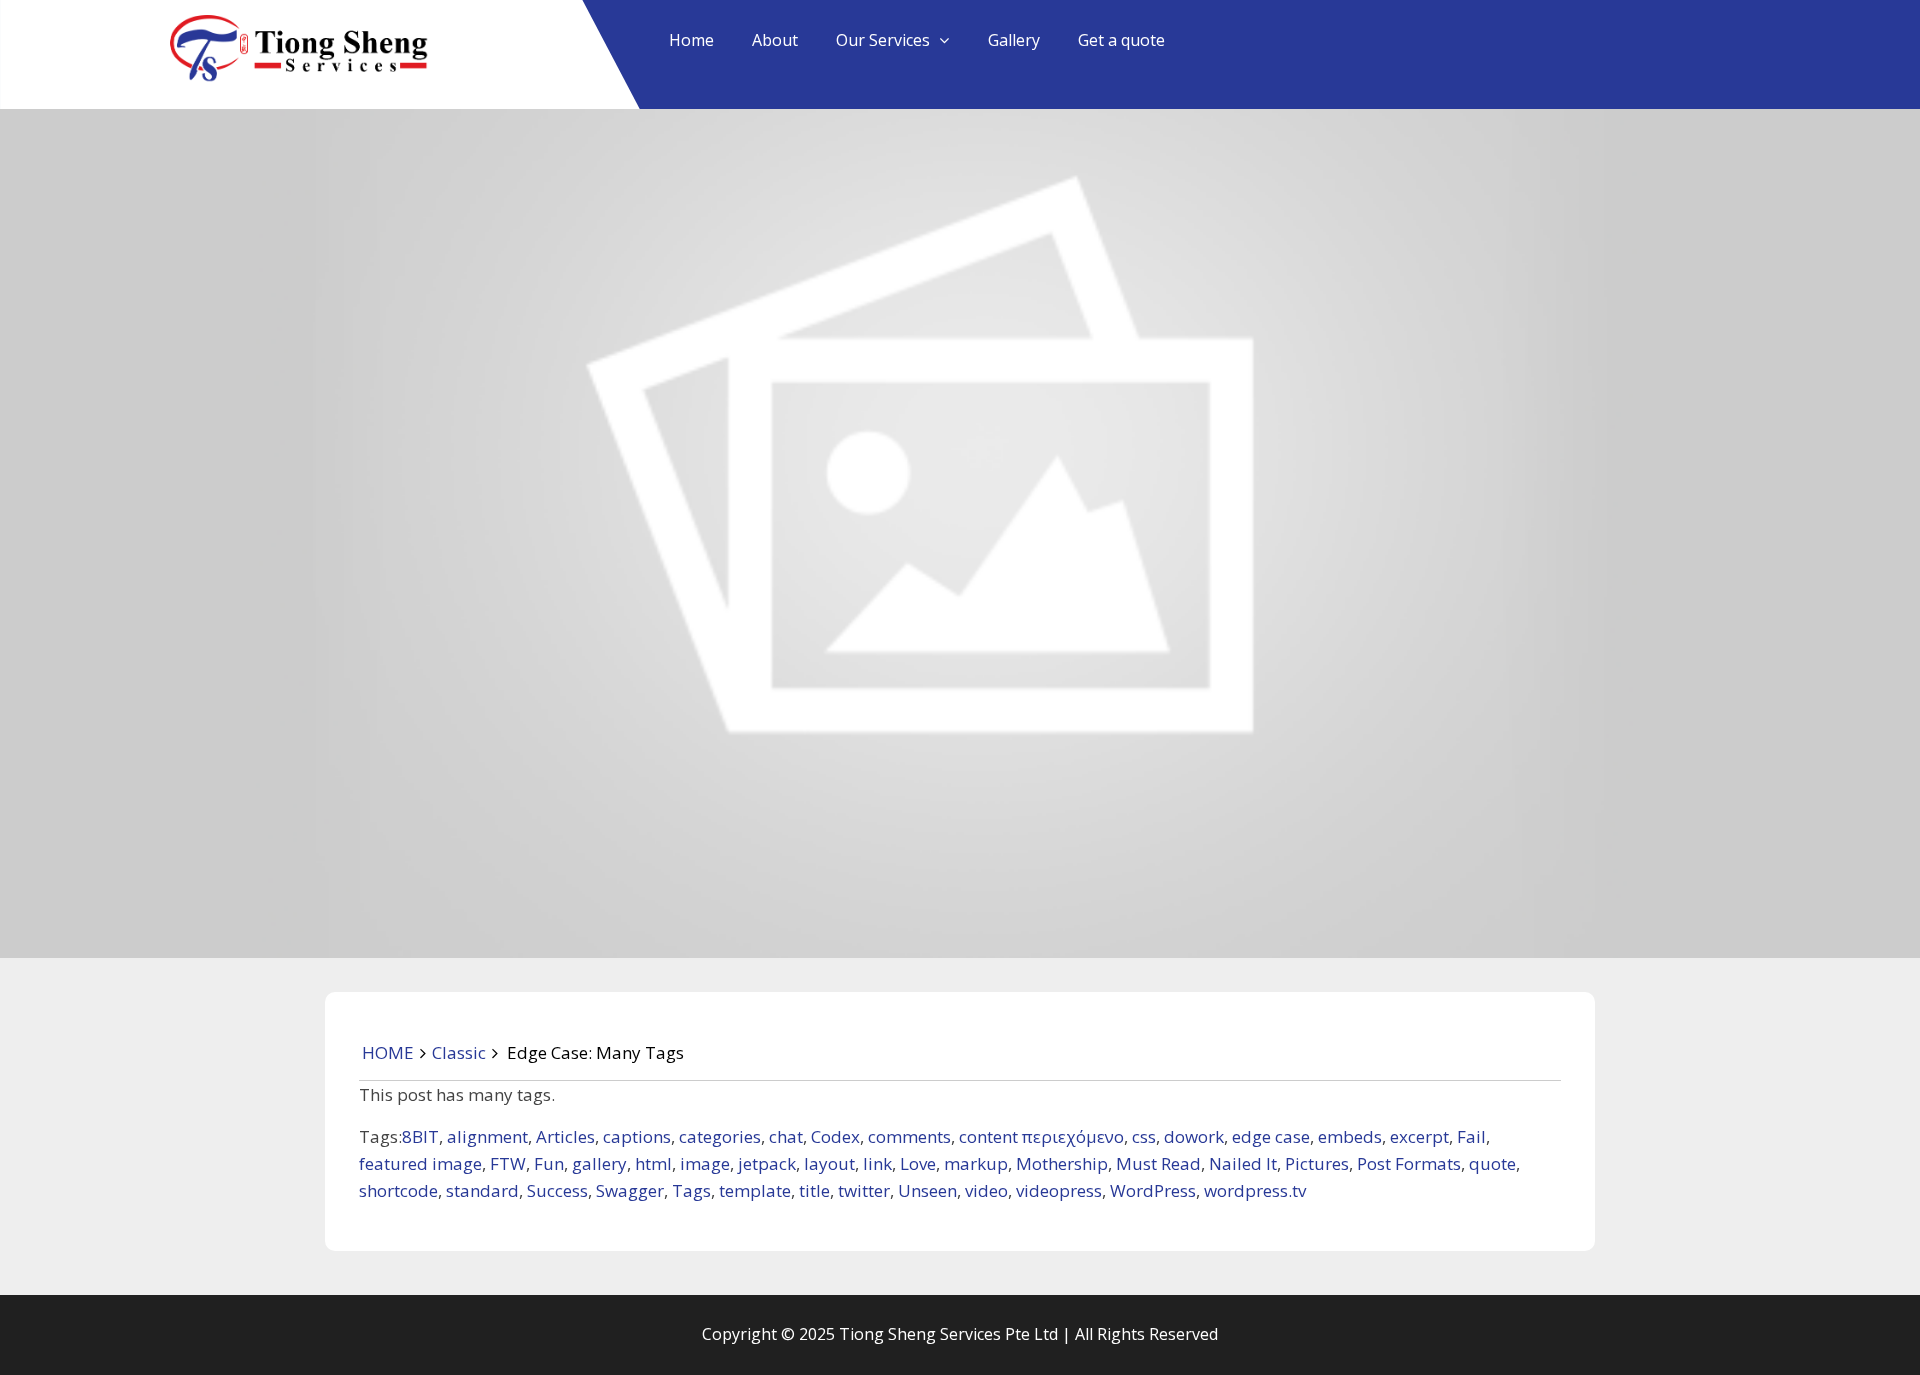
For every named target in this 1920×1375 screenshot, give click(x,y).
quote (1492, 1163)
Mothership (1062, 1163)
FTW (508, 1163)
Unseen (927, 1190)
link (877, 1163)
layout (829, 1163)
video (986, 1190)
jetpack (767, 1163)
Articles (565, 1136)
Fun (549, 1163)
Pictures (1317, 1163)
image (705, 1163)
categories (720, 1136)
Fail (1471, 1136)
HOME (388, 1052)
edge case (1271, 1136)
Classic (459, 1052)
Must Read (1158, 1163)
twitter (864, 1190)
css (1144, 1136)
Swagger (630, 1190)
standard (482, 1190)
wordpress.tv (1255, 1190)
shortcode (398, 1190)
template (755, 1190)
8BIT (420, 1136)
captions (637, 1136)
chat (786, 1136)
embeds (1350, 1136)
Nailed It (1243, 1163)
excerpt (1419, 1136)
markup (976, 1163)
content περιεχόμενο (1041, 1136)
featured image (420, 1163)
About (775, 40)
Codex (835, 1136)
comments (909, 1136)
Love (918, 1163)
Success (557, 1190)
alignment (487, 1136)
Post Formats (1409, 1163)
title (814, 1190)
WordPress (1153, 1190)
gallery (599, 1163)
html (653, 1163)
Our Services (883, 40)
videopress (1059, 1190)
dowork (1194, 1136)
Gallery (1014, 40)
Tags (691, 1190)
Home (691, 40)
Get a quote (1121, 40)
